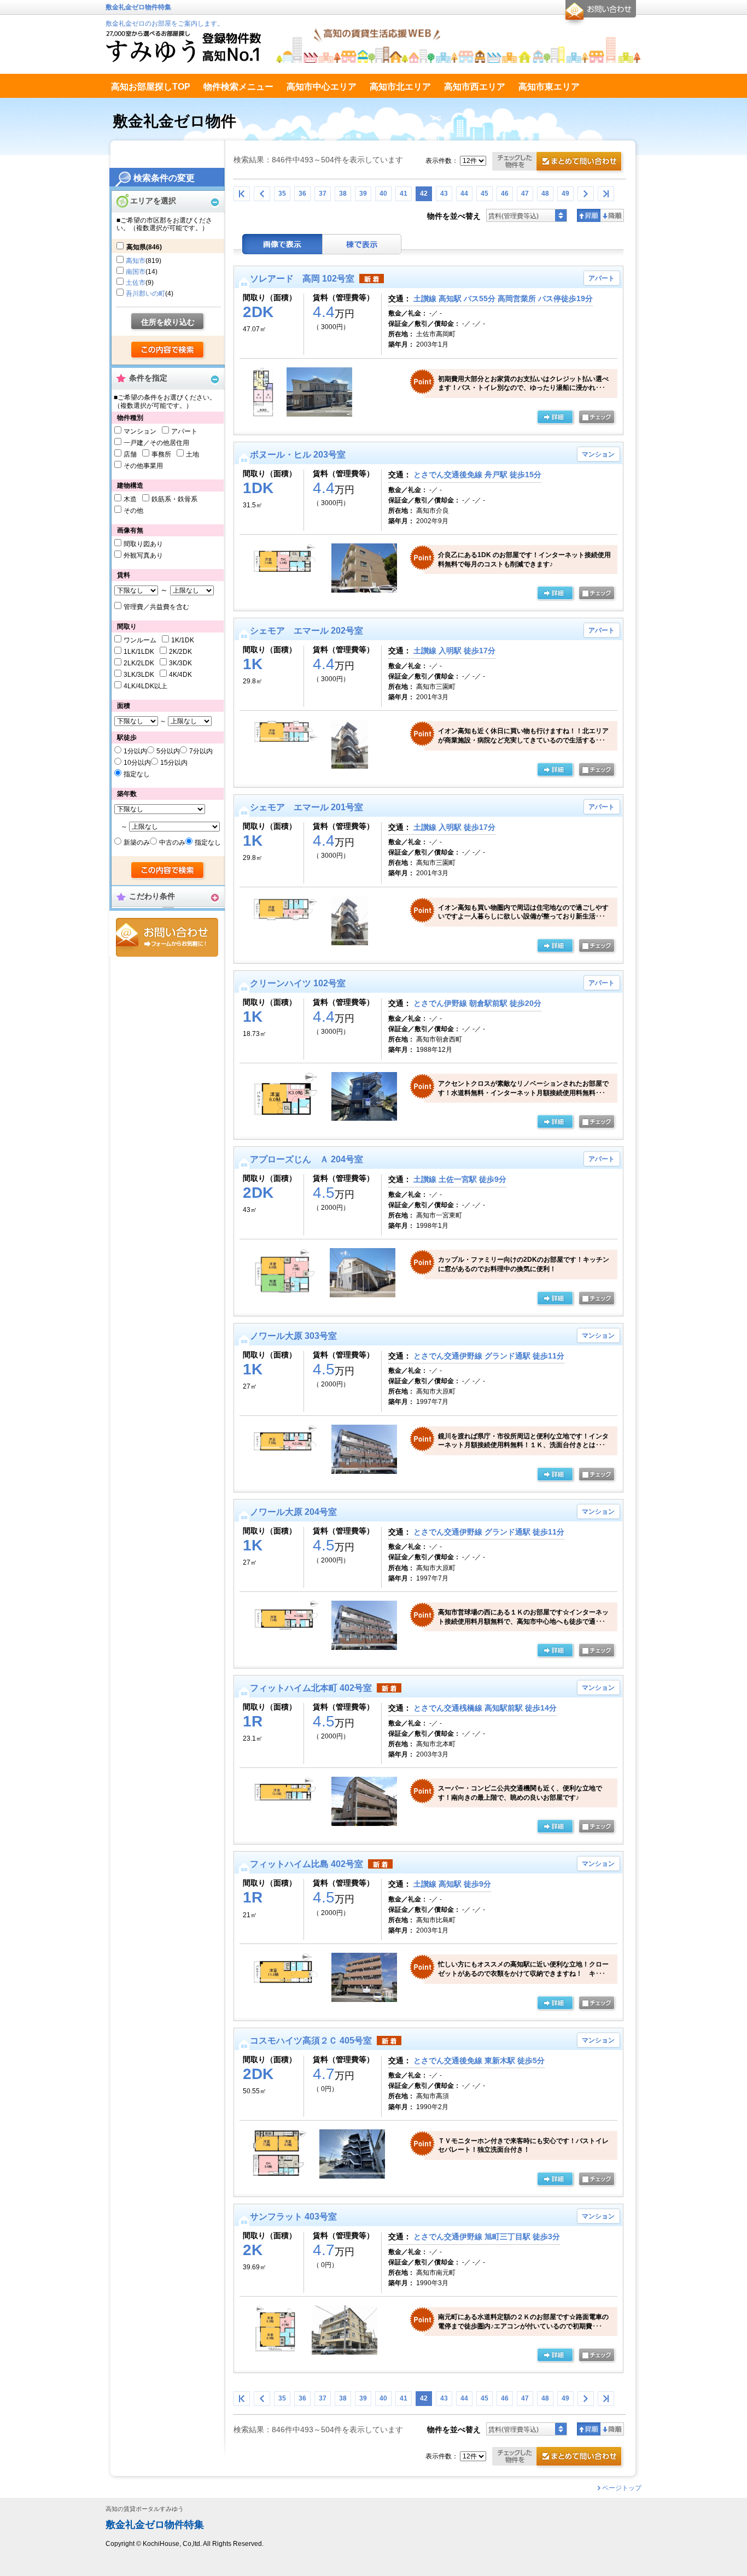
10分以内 (137, 763)
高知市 (136, 261)
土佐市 (136, 283)
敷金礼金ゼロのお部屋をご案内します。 (165, 24)
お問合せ (167, 937)
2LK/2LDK (139, 663)
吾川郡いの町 (145, 294)
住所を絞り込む (168, 322)
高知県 (144, 247)
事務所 (161, 454)
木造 (130, 499)
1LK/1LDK (139, 652)
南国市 (136, 272)
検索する (168, 350)
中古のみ (172, 842)
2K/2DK (180, 652)
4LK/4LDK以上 (145, 686)
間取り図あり (143, 544)
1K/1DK (183, 640)
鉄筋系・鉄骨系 (174, 499)
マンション (140, 431)
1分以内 (135, 751)
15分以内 (174, 763)
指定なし (137, 774)
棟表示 (362, 244)
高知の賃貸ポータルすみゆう (145, 2509)
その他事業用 (143, 466)
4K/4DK (180, 675)
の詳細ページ (555, 418)
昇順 (589, 215)
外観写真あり (143, 555)
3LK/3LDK (139, 675)
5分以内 (168, 751)
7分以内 (201, 751)
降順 (612, 215)
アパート (184, 431)
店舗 (130, 454)
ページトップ (622, 2488)
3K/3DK (180, 663)
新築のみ (137, 842)
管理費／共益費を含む (156, 607)
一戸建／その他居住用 (156, 443)
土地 (192, 454)
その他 (133, 511)
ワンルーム (140, 640)
